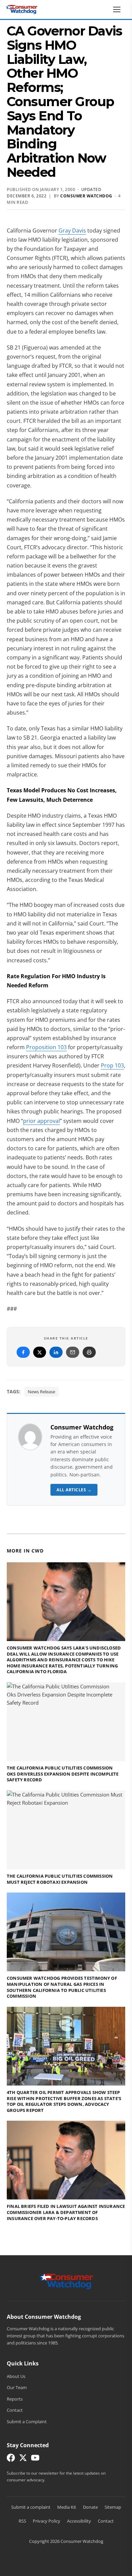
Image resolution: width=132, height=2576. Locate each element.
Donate (90, 2507)
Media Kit (67, 2507)
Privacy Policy (47, 2521)
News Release (41, 1392)
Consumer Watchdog (82, 1427)
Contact (15, 2410)
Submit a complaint (31, 2507)
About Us (16, 2376)
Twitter (40, 1352)
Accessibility (79, 2521)
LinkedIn (56, 1352)
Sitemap (113, 2507)
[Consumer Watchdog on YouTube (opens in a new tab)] (35, 2459)
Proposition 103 (46, 1047)
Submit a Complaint (27, 2422)
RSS (22, 2521)
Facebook (23, 1352)
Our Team (17, 2387)
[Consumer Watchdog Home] (66, 2281)
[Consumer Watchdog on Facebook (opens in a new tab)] (11, 2459)
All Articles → (74, 1490)
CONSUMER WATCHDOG (86, 196)
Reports (15, 2399)
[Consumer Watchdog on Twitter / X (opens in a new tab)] (23, 2459)
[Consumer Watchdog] (22, 9)
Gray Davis (72, 231)
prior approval (41, 1121)
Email (73, 1352)
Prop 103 (112, 1065)
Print (89, 1352)
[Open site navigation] (118, 9)
